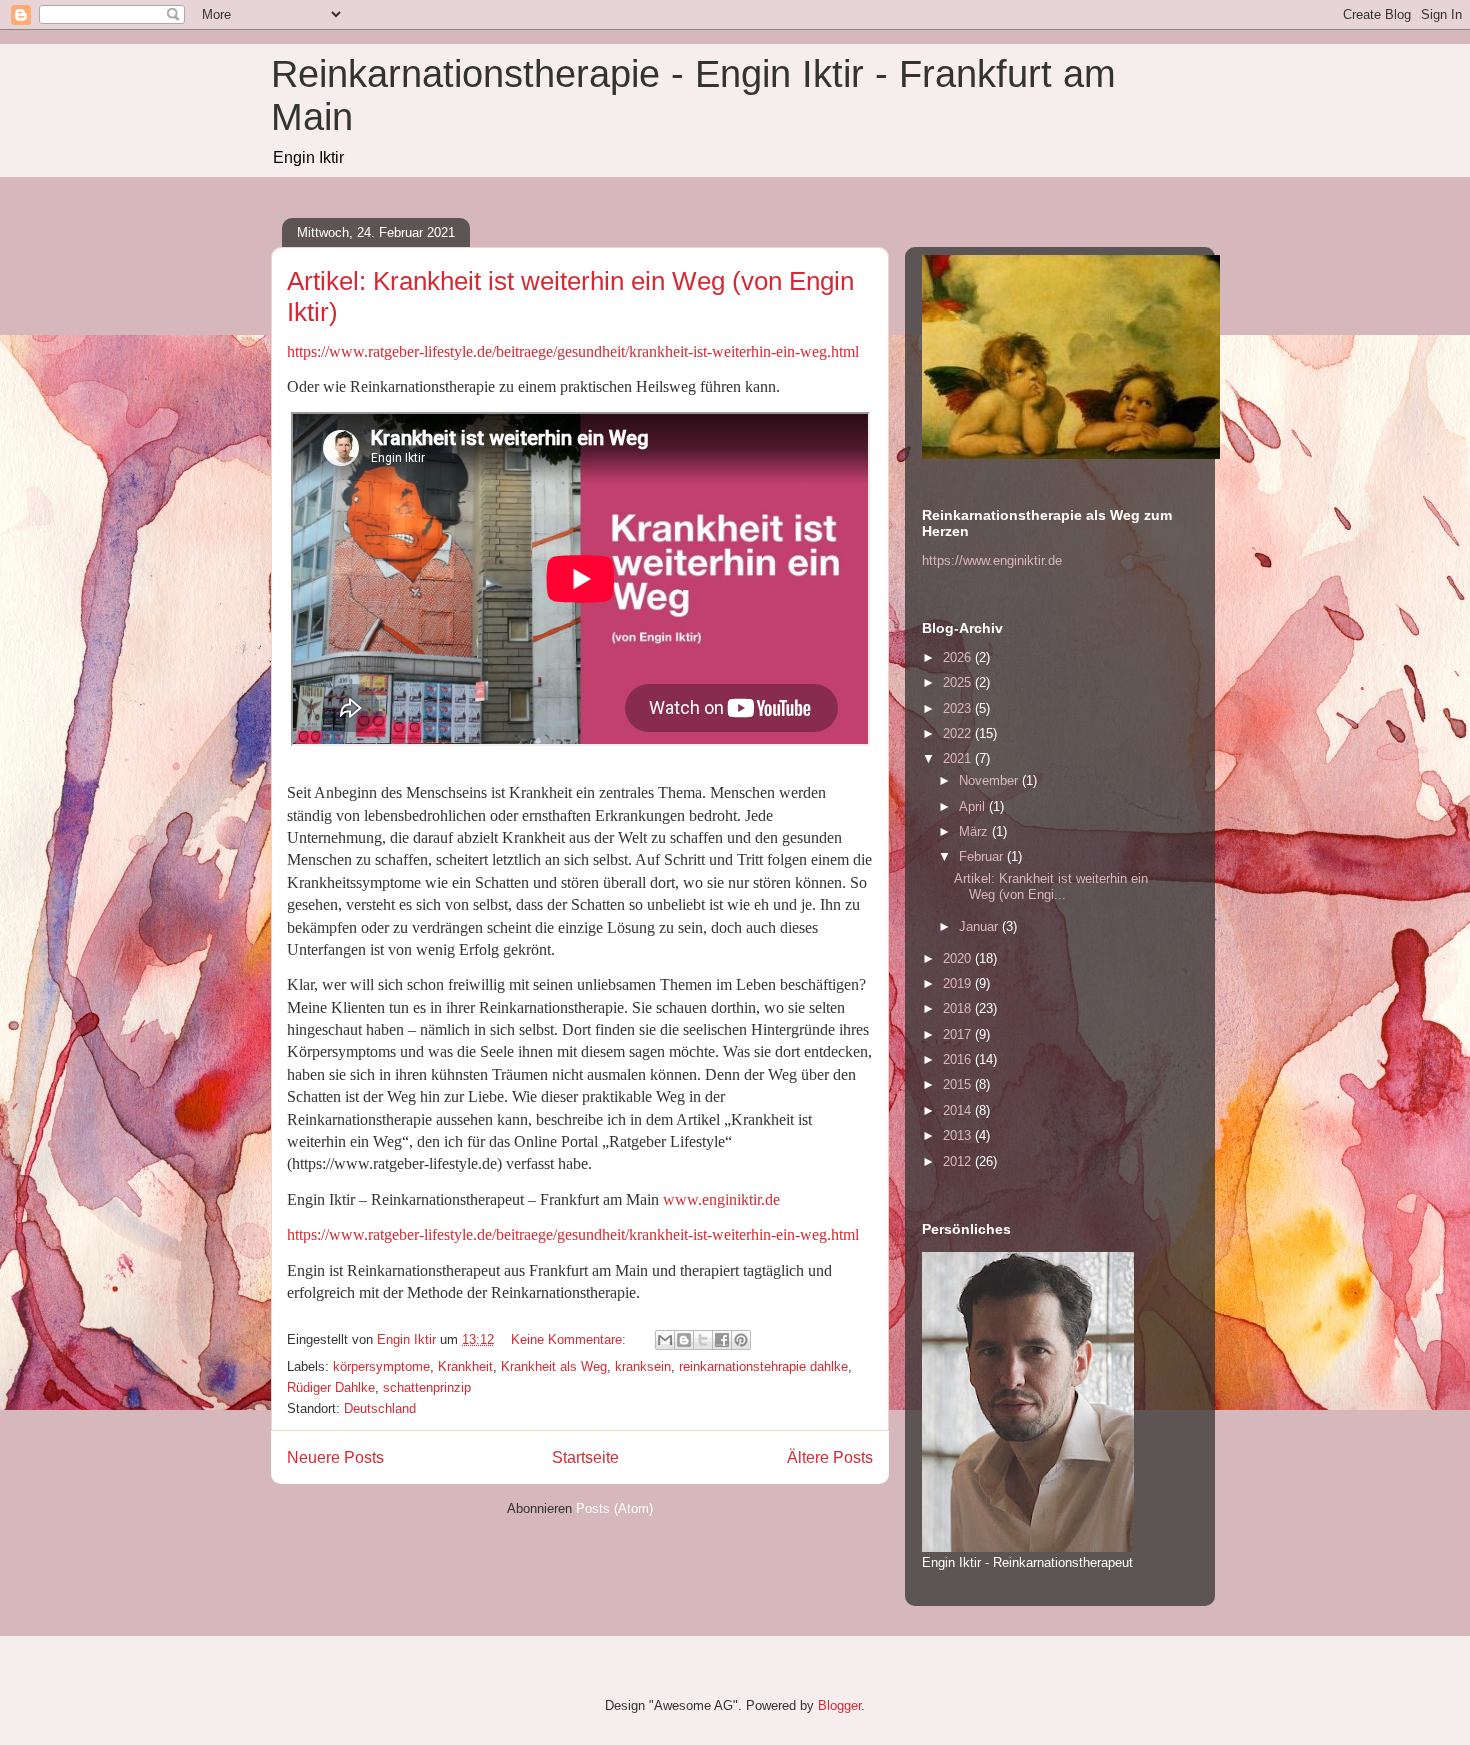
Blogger (839, 1705)
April (974, 806)
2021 (959, 758)
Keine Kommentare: (570, 1339)
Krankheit (465, 1366)
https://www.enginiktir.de (992, 560)
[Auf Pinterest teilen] (741, 1340)
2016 (959, 1059)
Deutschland (380, 1408)
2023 (959, 708)
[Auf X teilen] (703, 1340)
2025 (959, 682)
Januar (980, 926)
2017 (959, 1034)
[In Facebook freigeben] (722, 1340)
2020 (959, 958)
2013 (959, 1135)
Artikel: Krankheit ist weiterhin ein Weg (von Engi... (1051, 886)
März (975, 831)
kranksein (643, 1366)
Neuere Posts (335, 1457)
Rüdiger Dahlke (331, 1387)
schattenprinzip (427, 1387)
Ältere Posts (830, 1457)
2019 (959, 983)
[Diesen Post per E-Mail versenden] (665, 1340)
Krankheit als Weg (554, 1366)
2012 (959, 1161)
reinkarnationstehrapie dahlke (763, 1366)
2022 (959, 733)
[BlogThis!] (684, 1340)
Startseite (585, 1457)
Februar (983, 856)
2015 (959, 1084)
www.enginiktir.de (723, 1199)
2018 (959, 1008)
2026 (959, 657)
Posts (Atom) (614, 1508)
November (990, 780)
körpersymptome (381, 1366)
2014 (959, 1110)
